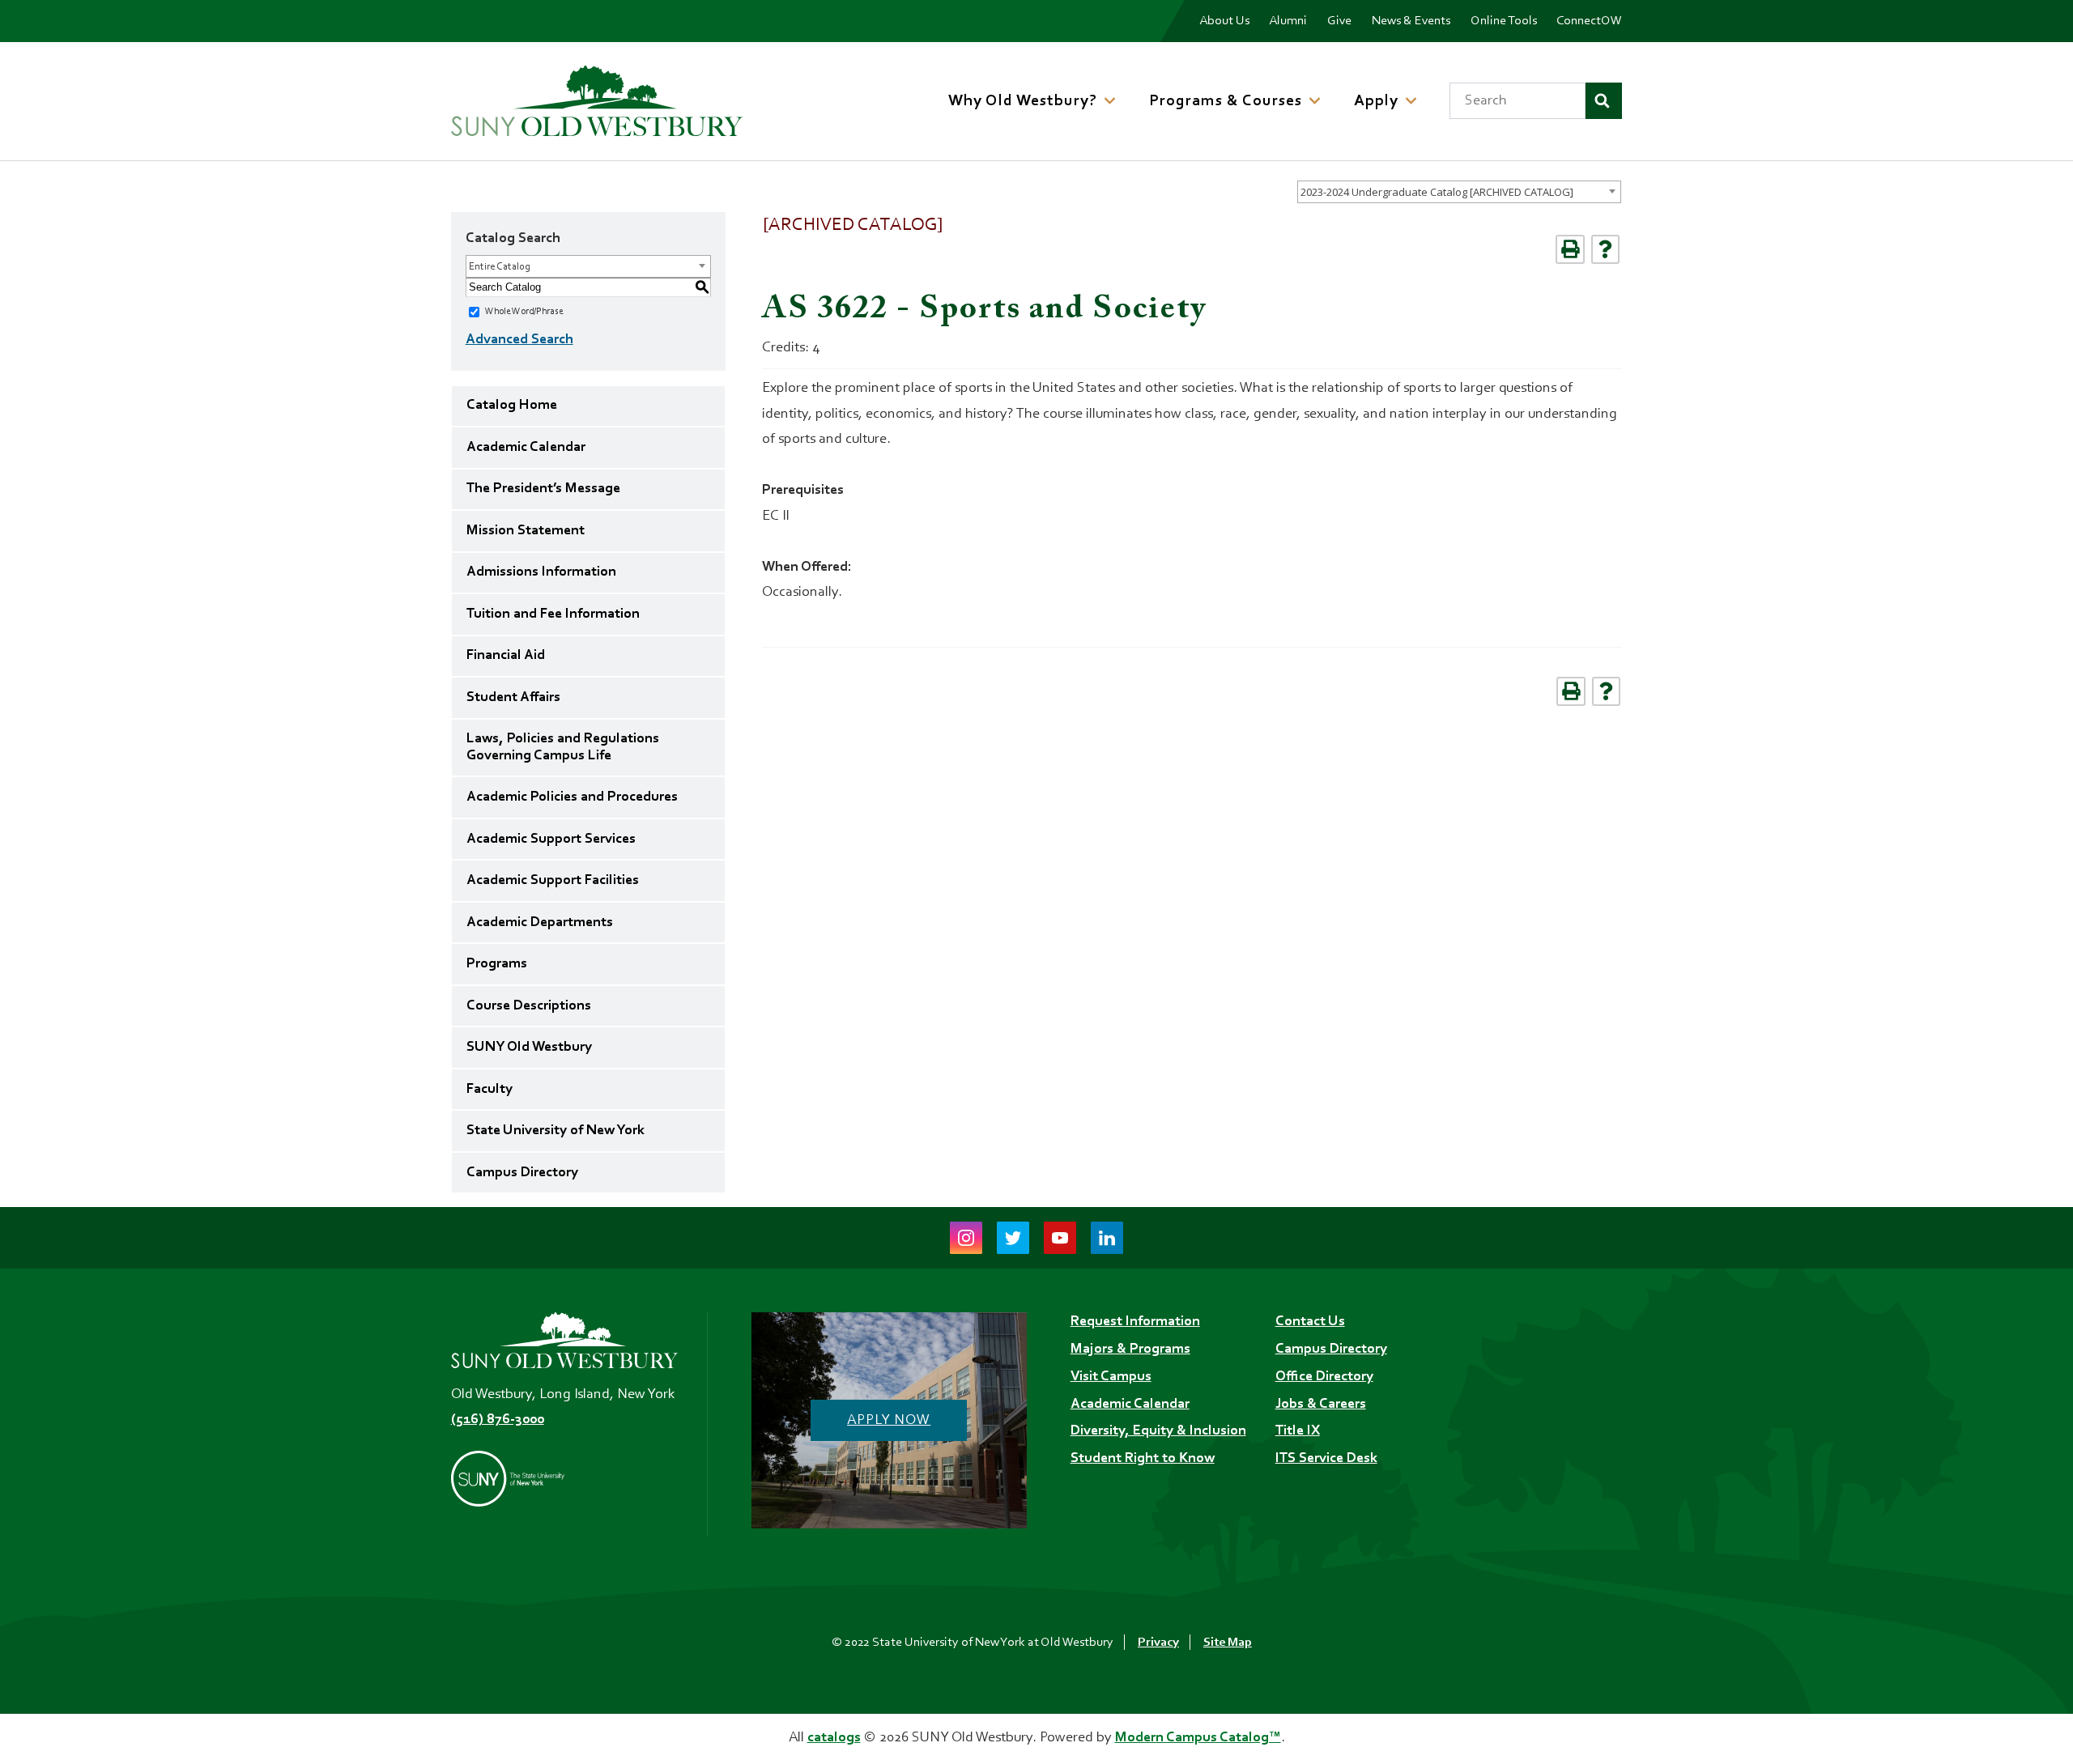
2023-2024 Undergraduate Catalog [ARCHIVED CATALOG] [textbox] (1437, 192)
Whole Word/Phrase (524, 312)
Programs (497, 964)
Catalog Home (512, 406)
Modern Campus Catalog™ (1198, 1738)
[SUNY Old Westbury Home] (597, 101)
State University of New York (555, 1131)
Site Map (1228, 1643)
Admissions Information (541, 572)
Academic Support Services (551, 839)
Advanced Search (519, 340)
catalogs (834, 1738)
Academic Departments (540, 923)
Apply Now (889, 1421)
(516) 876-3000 (498, 1420)
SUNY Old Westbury (529, 1048)
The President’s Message (543, 489)
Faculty (490, 1090)
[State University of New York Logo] (564, 1478)
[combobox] (1459, 192)
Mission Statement (526, 531)
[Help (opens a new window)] (1606, 249)
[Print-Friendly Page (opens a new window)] (1570, 249)
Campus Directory (522, 1173)
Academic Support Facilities (553, 881)
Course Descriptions (529, 1006)
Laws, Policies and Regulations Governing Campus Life (563, 747)
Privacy (1158, 1643)
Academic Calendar (526, 448)
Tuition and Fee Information (553, 614)
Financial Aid (506, 656)
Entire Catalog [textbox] (500, 267)
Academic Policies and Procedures (572, 797)
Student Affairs (513, 698)
